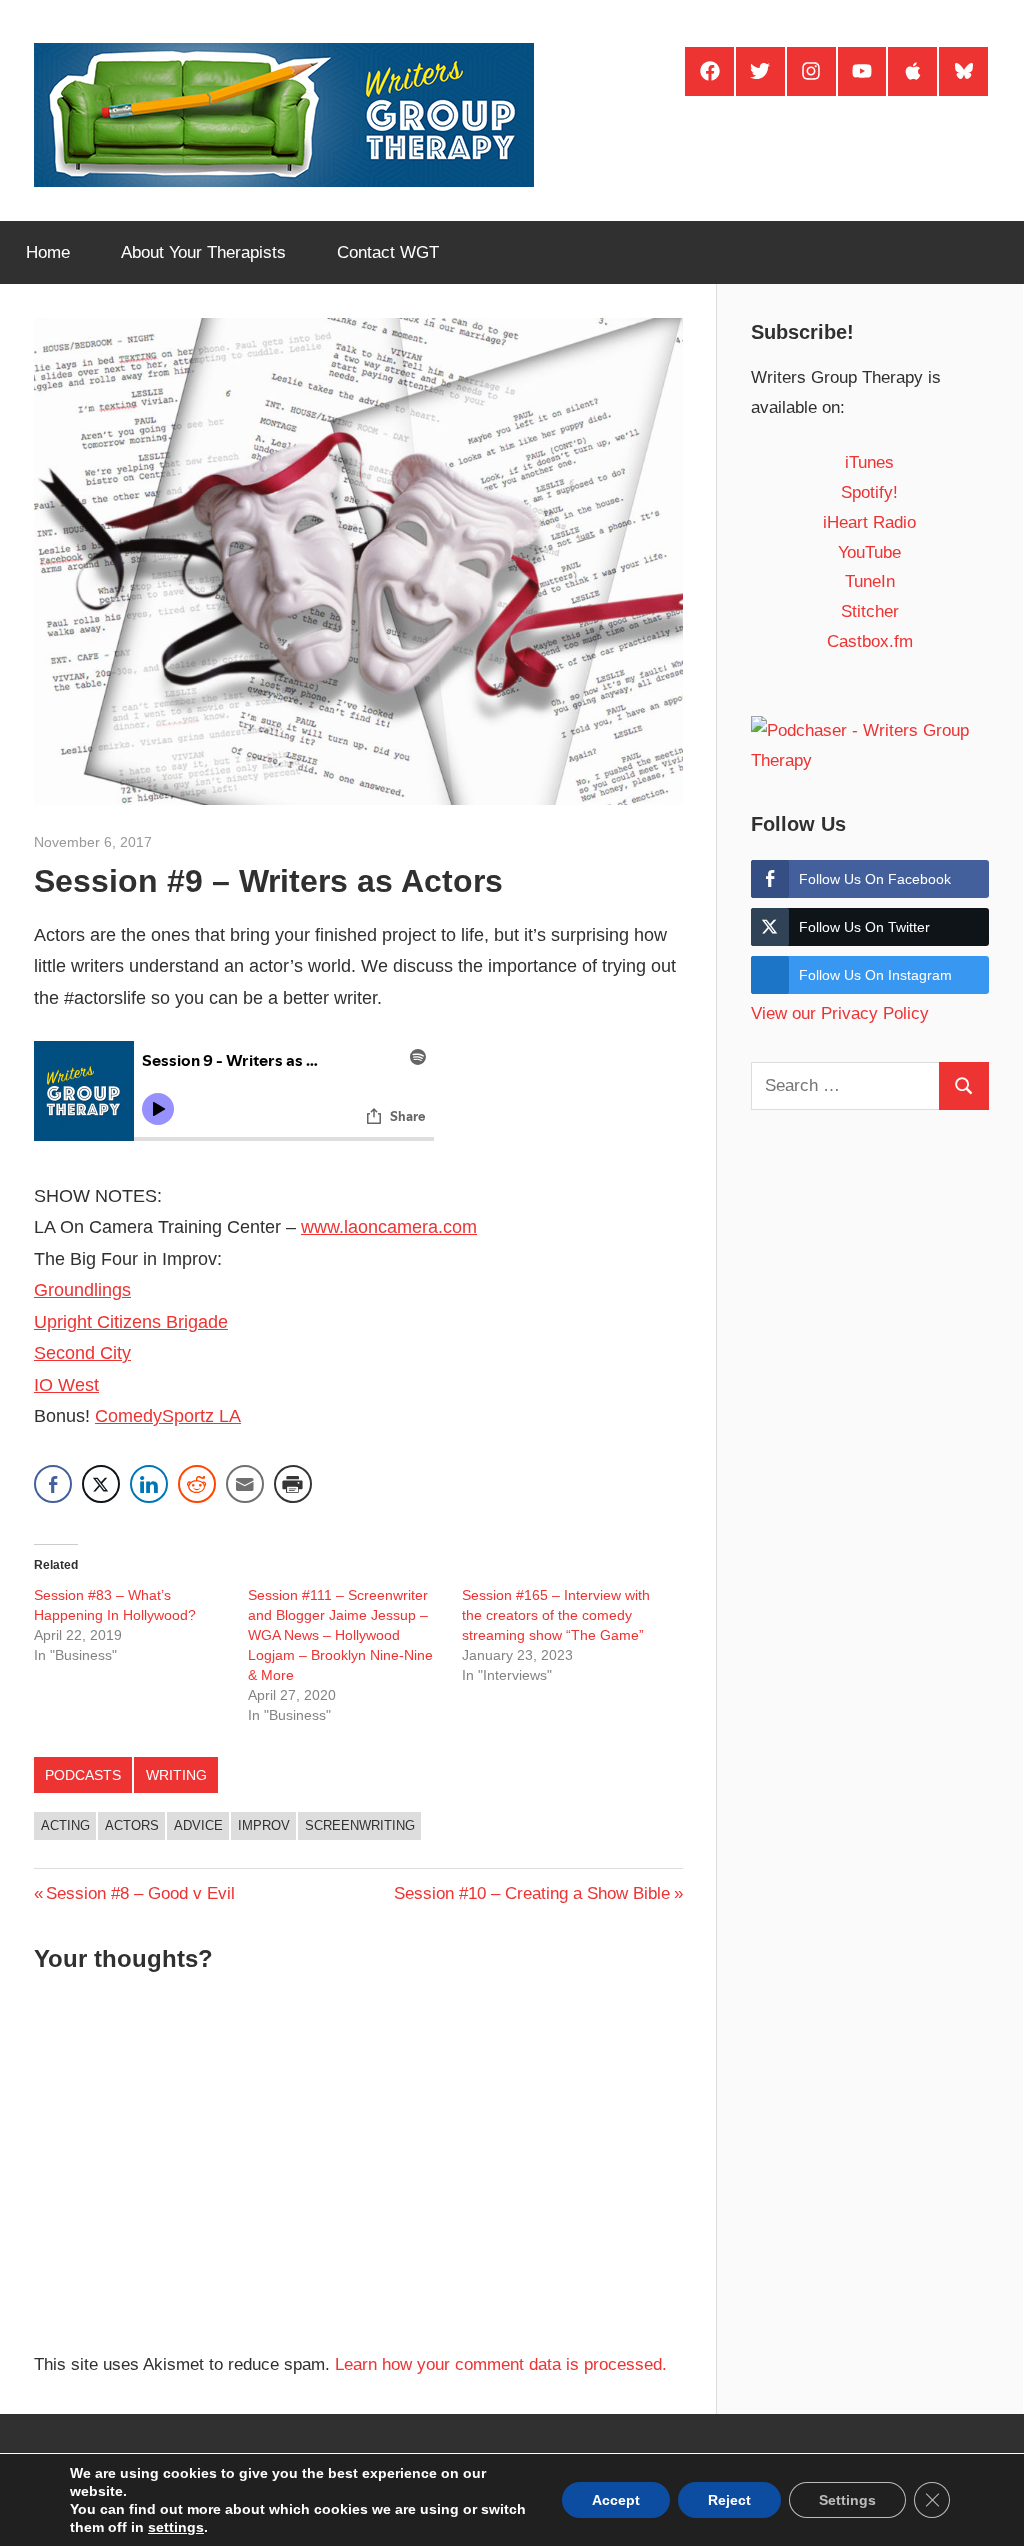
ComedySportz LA (168, 1416)
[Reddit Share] (197, 1484)
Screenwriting (360, 1825)
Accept (616, 2500)
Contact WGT (388, 252)
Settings (847, 2500)
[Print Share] (293, 1484)
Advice (198, 1825)
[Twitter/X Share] (101, 1484)
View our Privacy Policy (840, 1013)
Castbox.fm (870, 641)
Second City (82, 1353)
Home (48, 252)
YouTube (869, 552)
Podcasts (83, 1775)
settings (176, 2527)
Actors (132, 1825)
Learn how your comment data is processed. (501, 2364)
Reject (729, 2500)
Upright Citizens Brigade (131, 1322)
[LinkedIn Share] (149, 1484)
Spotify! (869, 492)
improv (264, 1825)
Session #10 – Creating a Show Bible (532, 1893)
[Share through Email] (245, 1484)
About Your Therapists (203, 252)
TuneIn (870, 581)
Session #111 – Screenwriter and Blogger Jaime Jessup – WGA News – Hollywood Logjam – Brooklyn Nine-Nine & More (340, 1635)
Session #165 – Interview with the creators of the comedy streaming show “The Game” (556, 1615)
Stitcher (870, 611)
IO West (66, 1385)
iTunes (869, 462)
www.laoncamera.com (389, 1227)
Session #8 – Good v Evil (140, 1893)
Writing (176, 1775)
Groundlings (82, 1290)
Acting (65, 1825)
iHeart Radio (869, 522)
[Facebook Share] (53, 1484)
